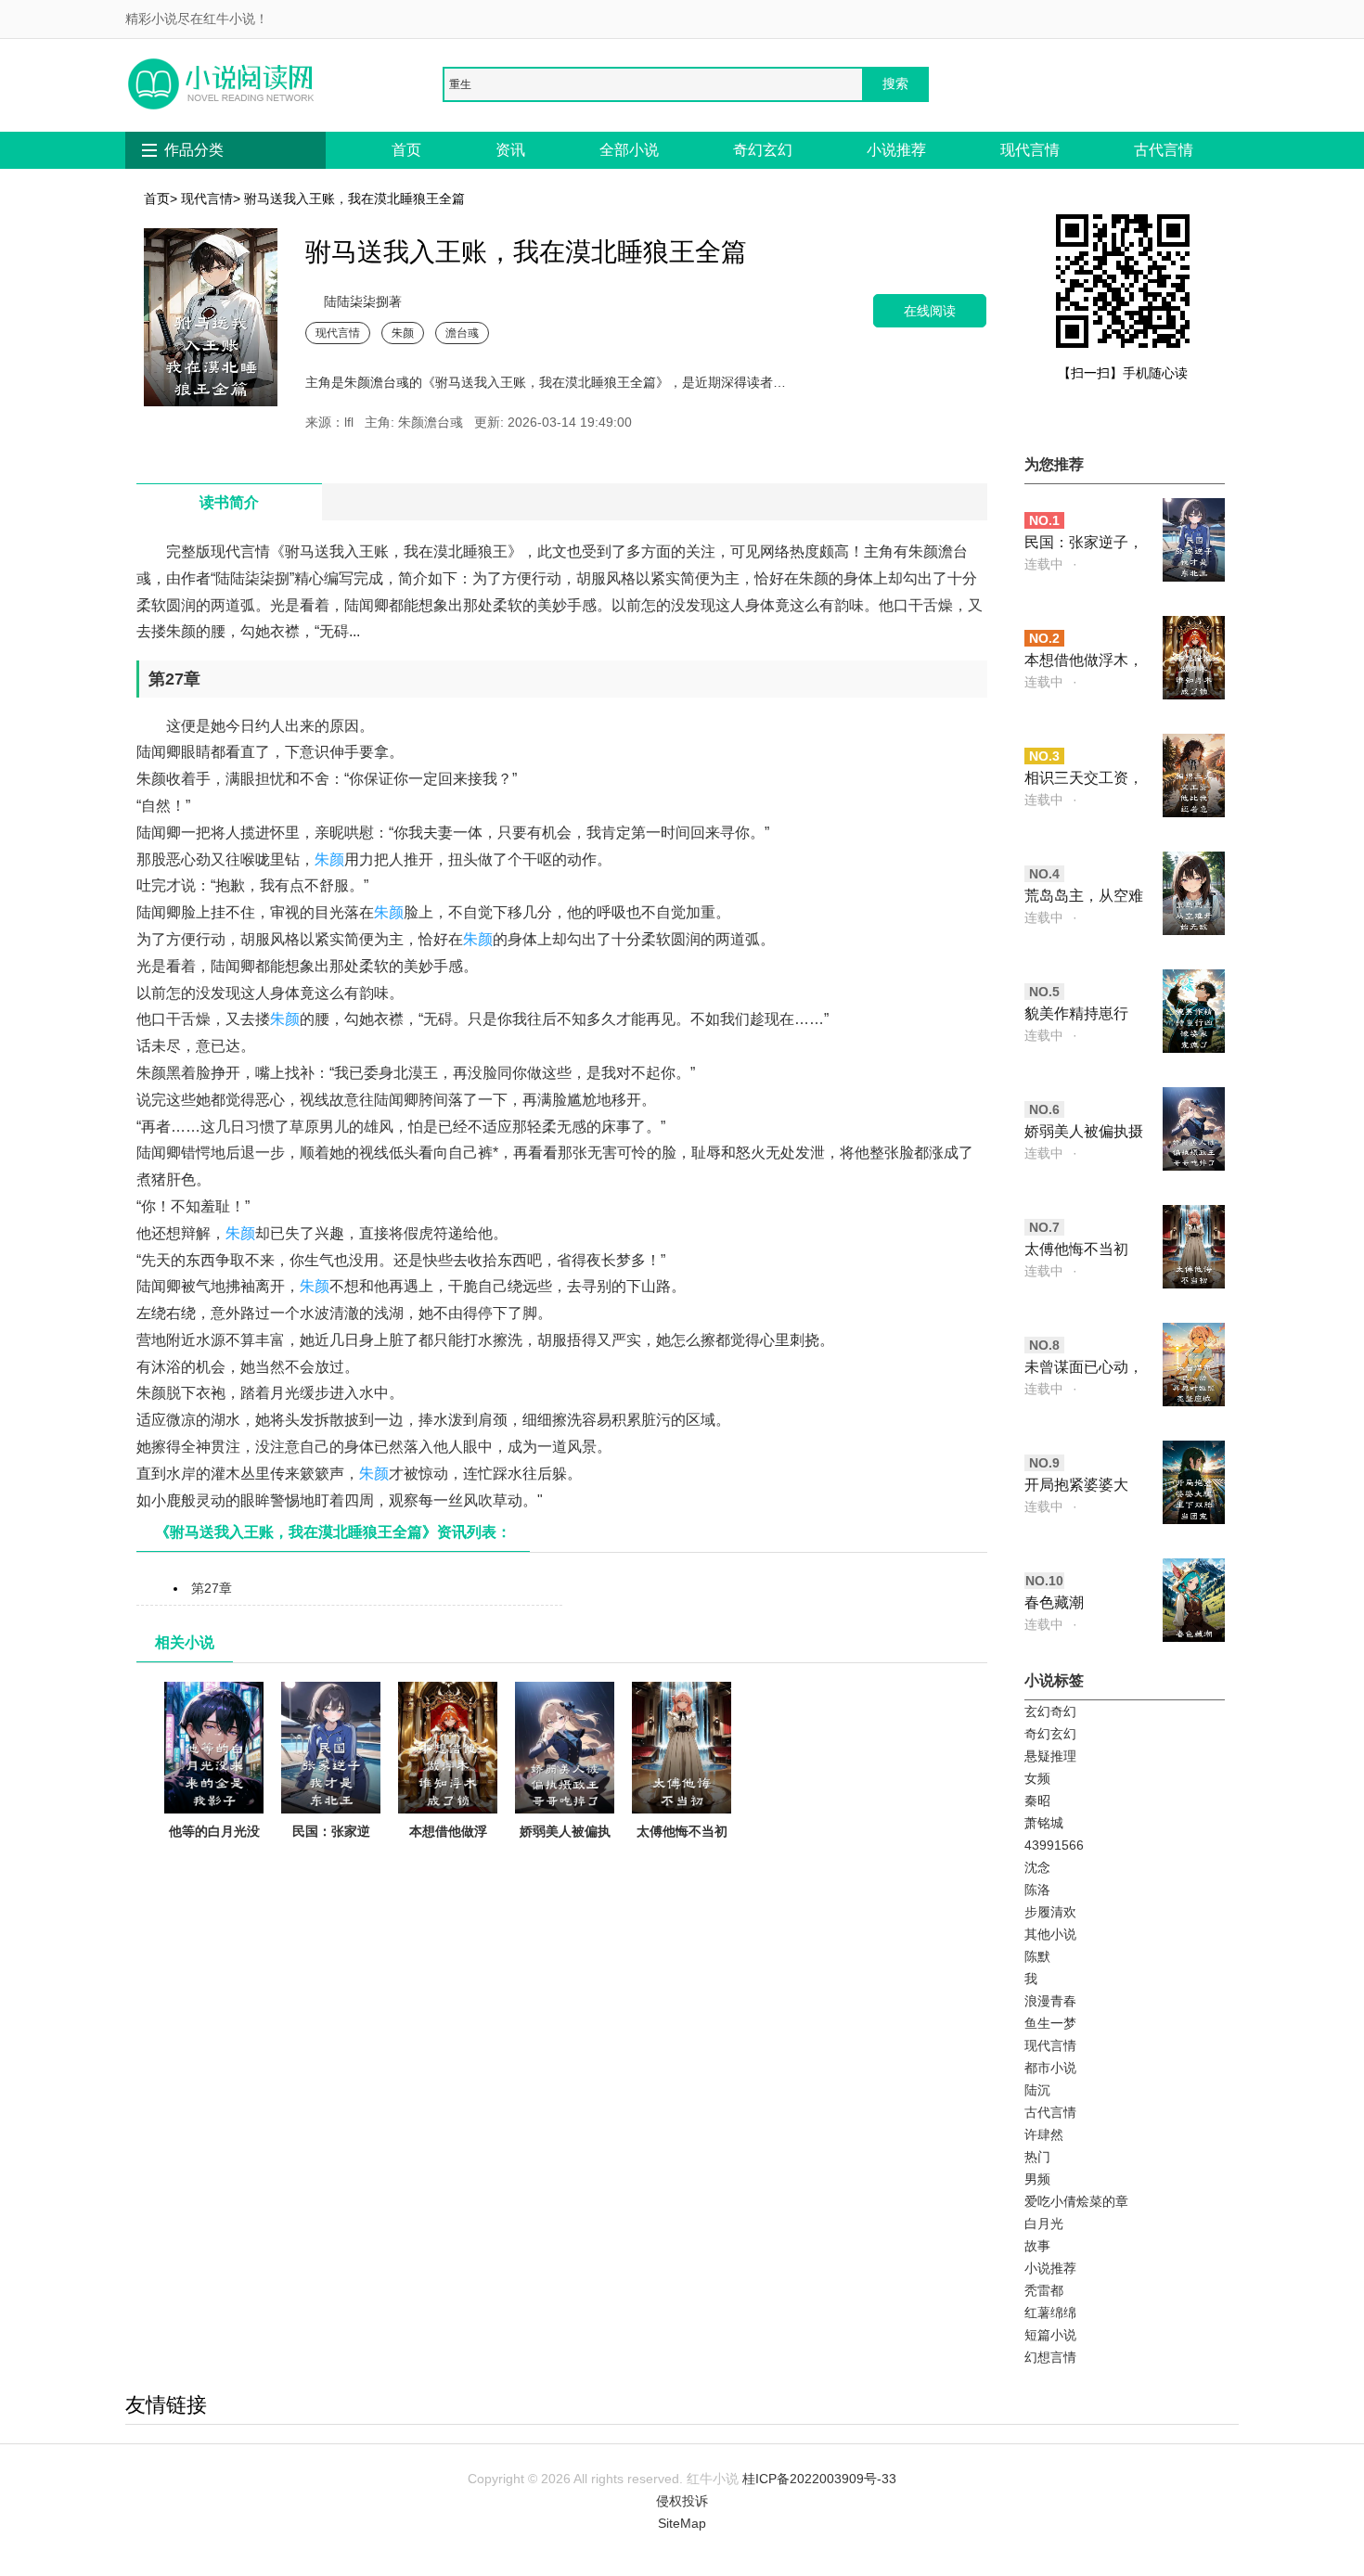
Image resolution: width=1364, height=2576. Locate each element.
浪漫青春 (1050, 2001)
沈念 (1037, 1867)
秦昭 (1037, 1801)
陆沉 (1037, 2090)
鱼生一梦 (1050, 2023)
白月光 (1044, 2224)
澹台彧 (462, 333)
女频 (1037, 1778)
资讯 (510, 150)
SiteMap (682, 2523)
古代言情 (1164, 150)
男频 (1037, 2179)
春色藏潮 (1054, 1602)
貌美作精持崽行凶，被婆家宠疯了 (1084, 1015)
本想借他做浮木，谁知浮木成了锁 (448, 1853)
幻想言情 (1050, 2357)
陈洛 (1037, 1890)
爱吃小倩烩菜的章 (1076, 2201)
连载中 (1044, 564)
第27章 (212, 1588)
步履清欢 (1050, 1912)
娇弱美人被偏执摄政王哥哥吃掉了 (565, 1853)
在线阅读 (930, 310)
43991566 (1054, 1845)
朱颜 (403, 333)
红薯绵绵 (1050, 2313)
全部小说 (629, 150)
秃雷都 (1044, 2290)
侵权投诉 (682, 2501)
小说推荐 (896, 150)
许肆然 (1044, 2134)
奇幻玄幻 (763, 150)
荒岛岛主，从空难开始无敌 (1084, 897)
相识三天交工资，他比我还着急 (1084, 780)
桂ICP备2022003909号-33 (819, 2479)
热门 (1037, 2157)
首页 (406, 150)
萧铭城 (1044, 1823)
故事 (1037, 2246)
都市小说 (1050, 2068)
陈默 (1037, 1956)
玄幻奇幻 (1050, 1711)
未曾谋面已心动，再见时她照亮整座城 (1084, 1369)
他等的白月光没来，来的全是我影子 (214, 1853)
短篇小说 (1050, 2335)
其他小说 (1050, 1934)
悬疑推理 (1050, 1756)
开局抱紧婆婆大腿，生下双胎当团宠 (1084, 1487)
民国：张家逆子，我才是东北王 (331, 1853)
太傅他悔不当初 (682, 1831)
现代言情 (1030, 150)
